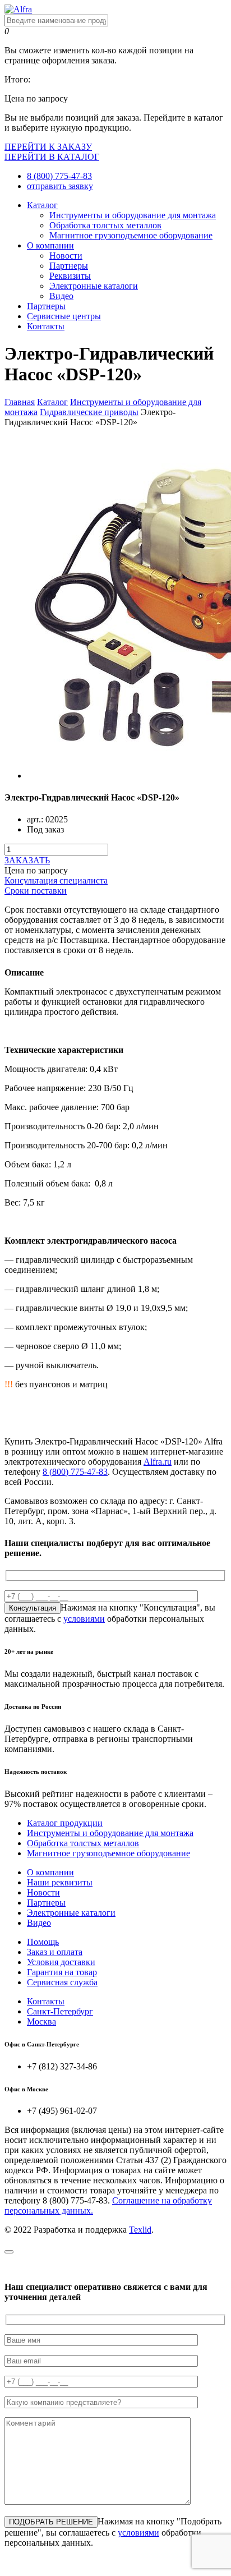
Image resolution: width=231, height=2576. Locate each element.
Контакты (46, 326)
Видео (61, 296)
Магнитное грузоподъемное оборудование (131, 235)
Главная (20, 402)
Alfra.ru (158, 1462)
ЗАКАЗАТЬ (27, 860)
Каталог (42, 205)
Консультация (33, 1608)
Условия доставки (61, 1962)
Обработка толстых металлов (105, 225)
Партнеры (69, 266)
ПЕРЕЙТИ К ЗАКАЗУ (48, 147)
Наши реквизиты (60, 1882)
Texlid (140, 2230)
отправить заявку (60, 186)
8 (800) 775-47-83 (59, 176)
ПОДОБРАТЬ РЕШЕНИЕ (51, 2522)
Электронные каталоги (94, 286)
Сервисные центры (64, 316)
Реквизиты (70, 276)
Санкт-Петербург (60, 2011)
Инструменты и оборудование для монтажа (133, 215)
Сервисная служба (62, 1982)
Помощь (43, 1942)
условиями (84, 1619)
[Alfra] (18, 9)
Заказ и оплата (55, 1952)
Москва (41, 2021)
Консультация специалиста (56, 880)
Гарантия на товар (62, 1972)
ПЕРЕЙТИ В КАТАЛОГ (52, 157)
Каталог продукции (65, 1823)
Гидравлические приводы (89, 412)
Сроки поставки (36, 891)
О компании (50, 245)
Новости (66, 256)
